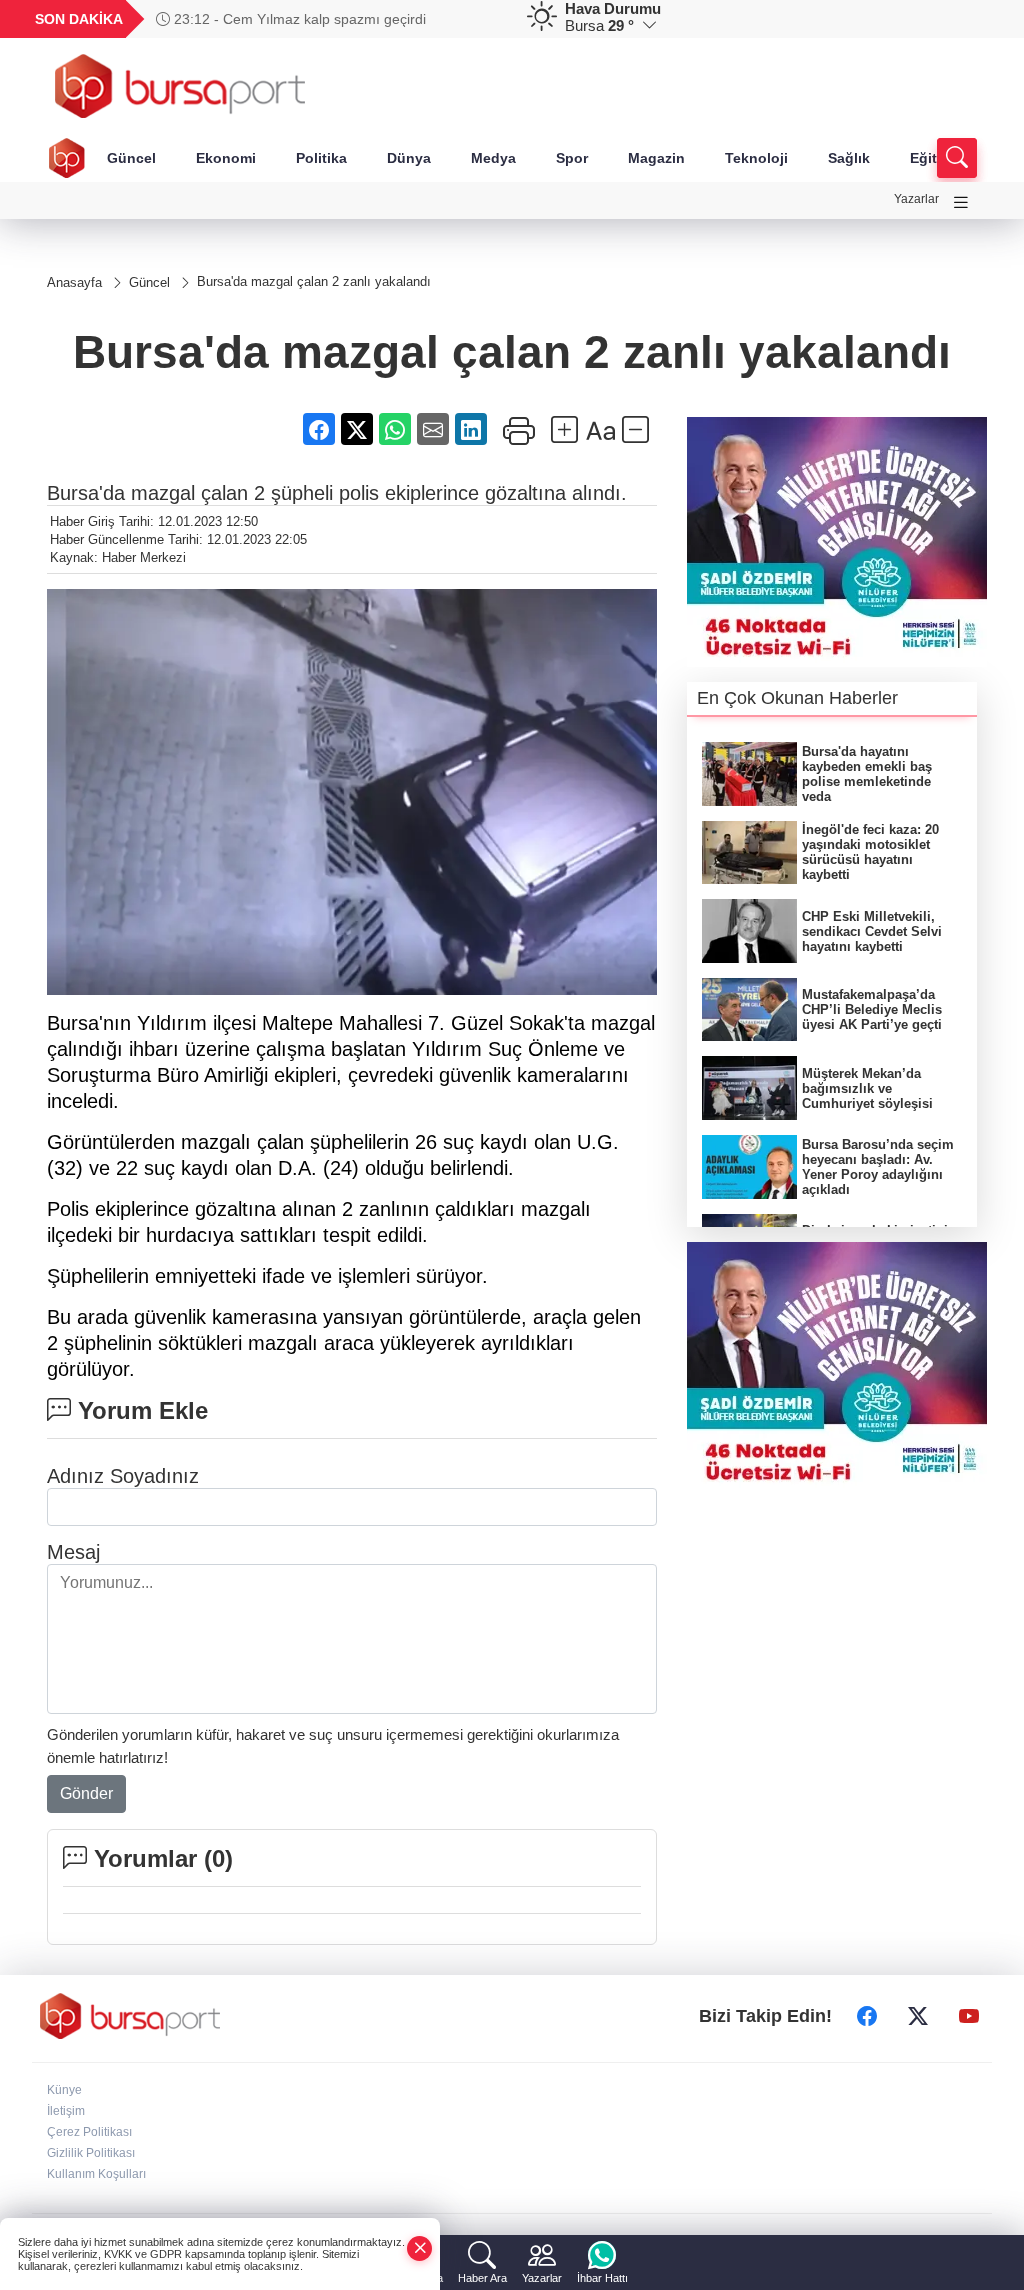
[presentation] (486, 19)
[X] (918, 2016)
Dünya (409, 158)
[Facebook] (867, 2016)
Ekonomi (226, 158)
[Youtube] (969, 2016)
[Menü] (961, 202)
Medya (493, 158)
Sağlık (849, 158)
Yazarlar (916, 199)
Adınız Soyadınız (123, 1476)
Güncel (131, 158)
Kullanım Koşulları (96, 2174)
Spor (572, 158)
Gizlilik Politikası (91, 2153)
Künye (64, 2090)
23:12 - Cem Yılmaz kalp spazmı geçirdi (298, 19)
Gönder (86, 1793)
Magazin (656, 158)
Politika (321, 158)
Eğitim (931, 158)
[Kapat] (420, 2248)
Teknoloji (756, 158)
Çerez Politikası (89, 2132)
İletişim (66, 2111)
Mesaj (73, 1552)
